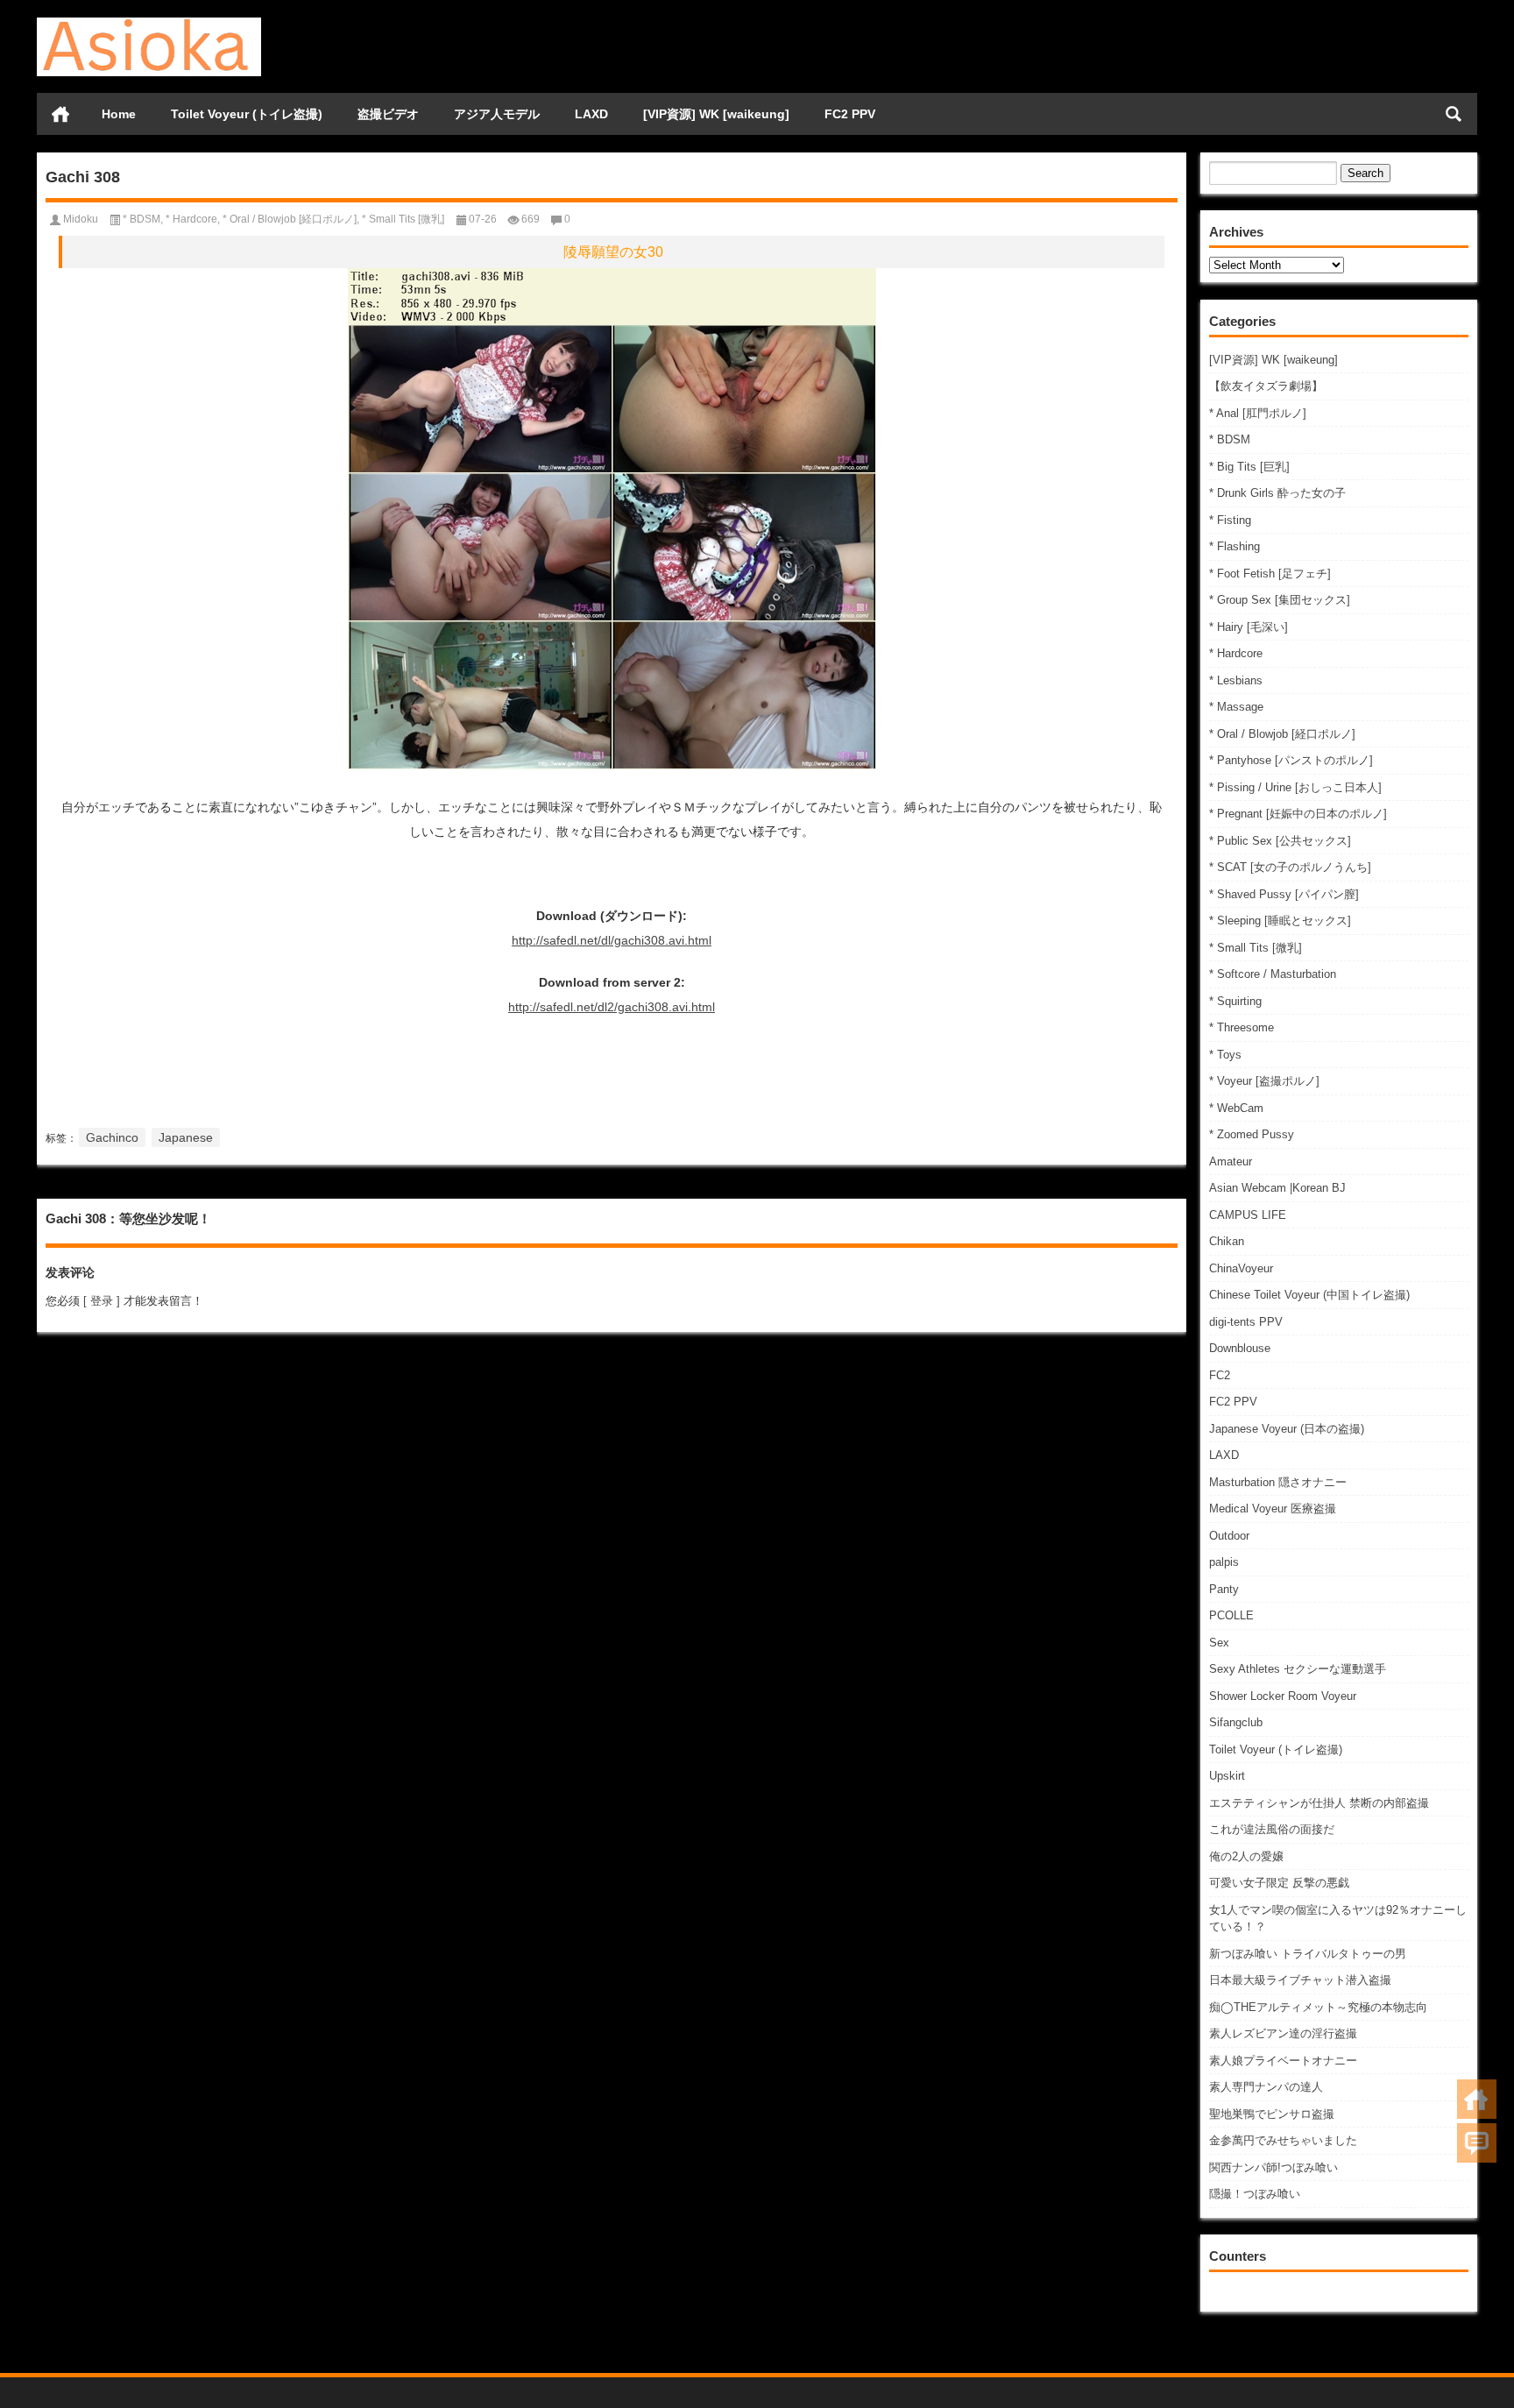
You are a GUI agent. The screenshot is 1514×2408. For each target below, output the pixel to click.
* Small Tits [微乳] (1256, 948)
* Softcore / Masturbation (1273, 974)
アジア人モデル (497, 114)
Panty (1224, 1589)
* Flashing (1235, 546)
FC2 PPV (850, 114)
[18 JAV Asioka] (149, 23)
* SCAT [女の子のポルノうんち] (1290, 867)
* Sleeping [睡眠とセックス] (1280, 921)
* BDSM (1230, 439)
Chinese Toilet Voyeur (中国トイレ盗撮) (1309, 1295)
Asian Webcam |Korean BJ (1277, 1188)
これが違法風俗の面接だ (1272, 1829)
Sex (1219, 1643)
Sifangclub (1236, 1722)
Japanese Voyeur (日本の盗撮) (1287, 1429)
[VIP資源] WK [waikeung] (716, 114)
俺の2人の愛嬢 (1246, 1856)
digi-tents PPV (1246, 1322)
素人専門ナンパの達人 (1266, 2087)
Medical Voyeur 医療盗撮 (1273, 1509)
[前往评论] (1477, 2143)
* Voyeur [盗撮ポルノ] (1264, 1081)
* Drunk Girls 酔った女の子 (1277, 493)
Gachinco (112, 1137)
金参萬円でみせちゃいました (1283, 2140)
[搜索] (1454, 114)
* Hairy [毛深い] (1249, 627)
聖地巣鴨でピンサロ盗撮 (1272, 2114)
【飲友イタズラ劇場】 (1266, 386)
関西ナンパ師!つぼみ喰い (1273, 2167)
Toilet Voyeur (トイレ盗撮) (247, 114)
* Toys (1225, 1055)
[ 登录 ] (102, 1301)
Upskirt (1227, 1776)
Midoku (81, 219)
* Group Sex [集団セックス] (1280, 600)
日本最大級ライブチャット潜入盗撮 (1300, 1980)
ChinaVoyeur (1241, 1268)
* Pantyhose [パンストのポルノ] (1291, 760)
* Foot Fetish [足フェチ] (1270, 574)
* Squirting (1235, 1001)
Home (119, 114)
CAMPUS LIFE (1248, 1215)
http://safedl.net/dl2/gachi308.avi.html (612, 1007)
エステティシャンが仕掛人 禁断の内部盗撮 (1319, 1803)
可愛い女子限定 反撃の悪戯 (1279, 1883)
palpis (1224, 1562)
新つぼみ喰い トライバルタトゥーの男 (1308, 1954)
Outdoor (1229, 1536)
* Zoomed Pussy (1252, 1134)
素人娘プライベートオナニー (1283, 2061)
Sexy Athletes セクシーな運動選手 (1298, 1669)
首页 (60, 114)
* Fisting (1230, 520)
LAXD (591, 114)
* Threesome (1242, 1027)
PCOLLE (1231, 1615)
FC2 (1220, 1375)
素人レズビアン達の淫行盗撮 (1283, 2033)
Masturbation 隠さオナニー (1278, 1482)
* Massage (1236, 707)
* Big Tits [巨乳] (1249, 467)
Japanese (186, 1137)
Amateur (1231, 1162)
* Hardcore (1236, 653)
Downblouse (1240, 1348)
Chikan (1227, 1241)
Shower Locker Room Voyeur (1283, 1696)
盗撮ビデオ (388, 114)
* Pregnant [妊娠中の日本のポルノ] (1298, 814)
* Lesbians (1236, 680)
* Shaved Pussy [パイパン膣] (1284, 894)
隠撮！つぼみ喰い (1255, 2194)
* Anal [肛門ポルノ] (1258, 413)
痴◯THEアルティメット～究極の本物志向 (1318, 2007)
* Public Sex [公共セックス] (1280, 841)
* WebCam (1236, 1108)
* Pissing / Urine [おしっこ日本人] (1295, 787)
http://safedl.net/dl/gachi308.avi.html (612, 940)
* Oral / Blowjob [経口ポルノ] (1282, 734)
